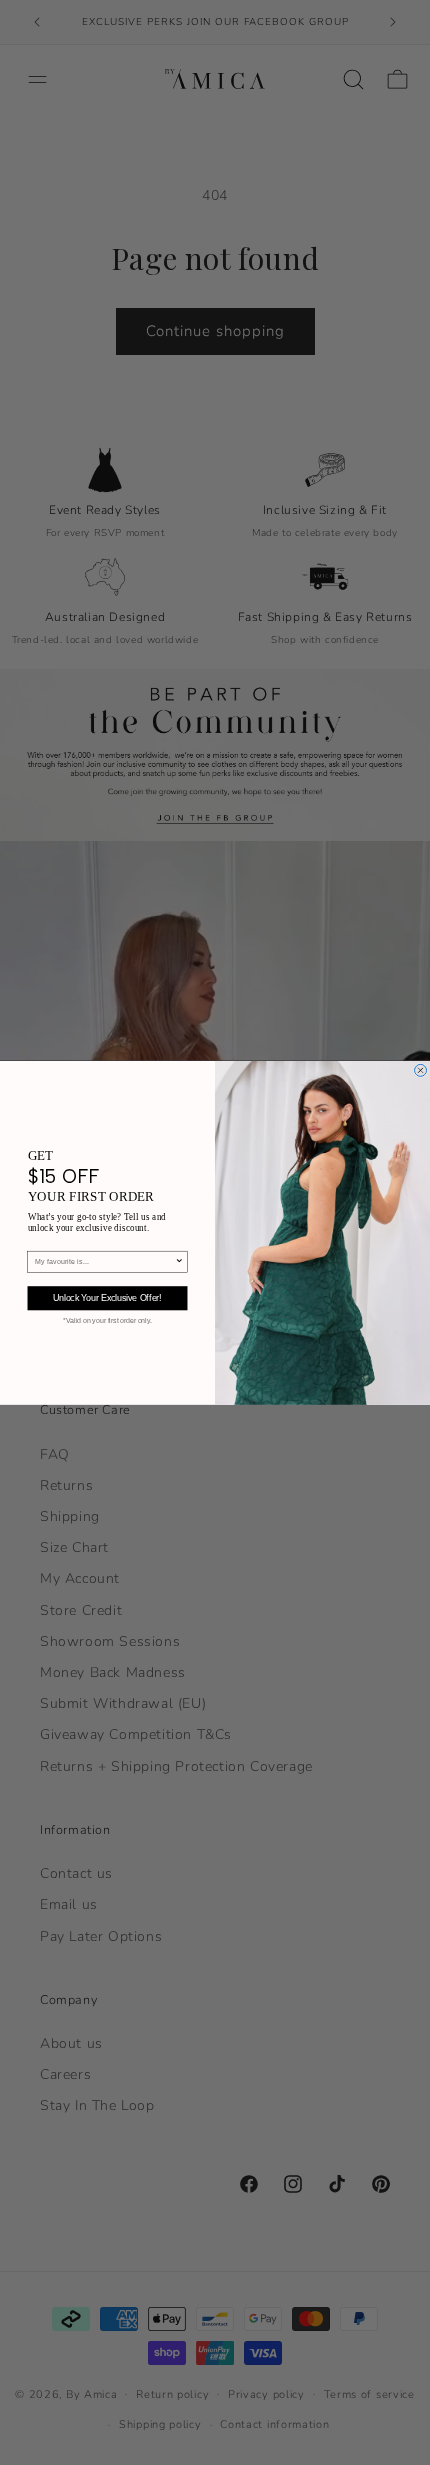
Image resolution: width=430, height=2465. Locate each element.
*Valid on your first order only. (107, 1320)
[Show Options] (179, 1261)
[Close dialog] (421, 1070)
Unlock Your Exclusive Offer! (107, 1297)
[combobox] (105, 1261)
